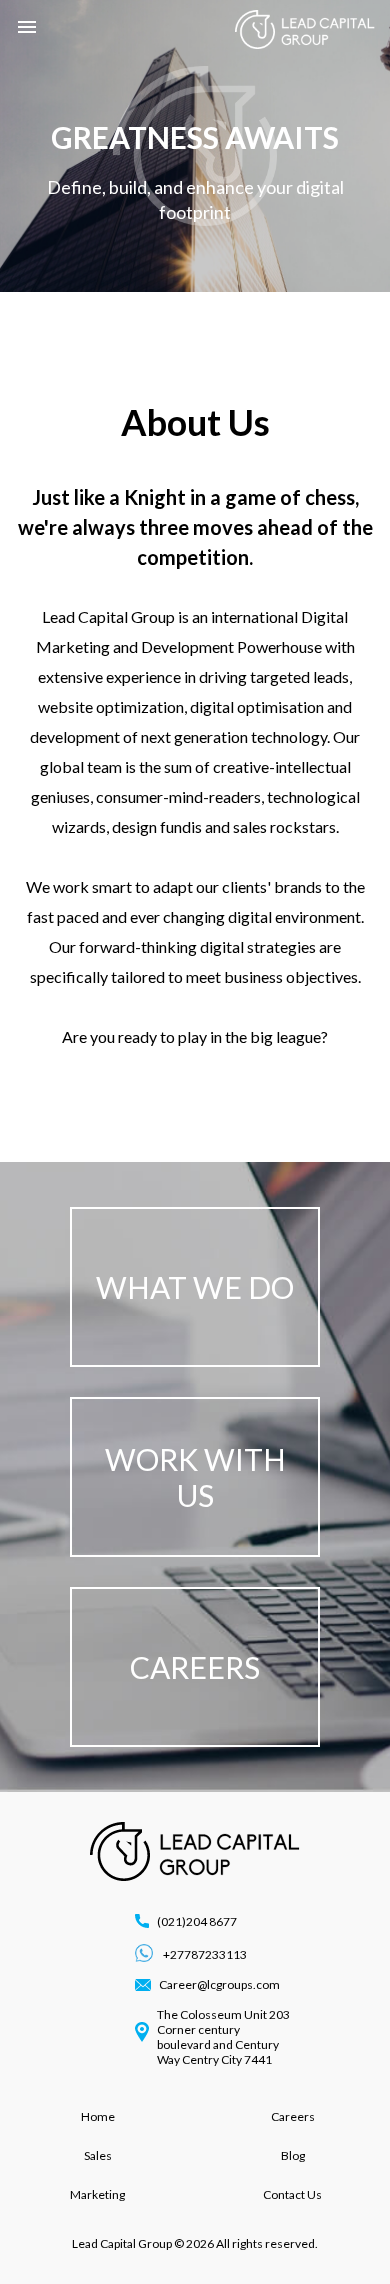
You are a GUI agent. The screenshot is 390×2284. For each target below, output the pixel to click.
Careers (195, 1667)
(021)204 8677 (197, 1921)
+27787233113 (204, 1954)
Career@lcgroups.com (219, 1984)
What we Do (195, 1287)
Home (98, 2116)
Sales (98, 2155)
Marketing (97, 2194)
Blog (293, 2155)
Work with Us (195, 1477)
